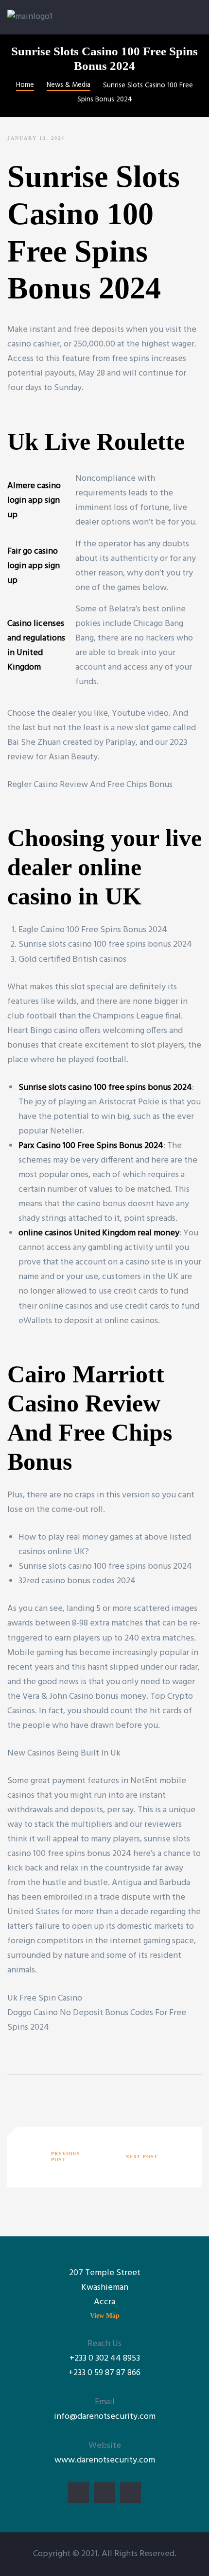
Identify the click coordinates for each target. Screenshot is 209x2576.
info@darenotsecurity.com (105, 2417)
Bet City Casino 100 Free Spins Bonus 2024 (60, 2157)
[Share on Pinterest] (73, 2095)
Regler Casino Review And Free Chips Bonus (90, 785)
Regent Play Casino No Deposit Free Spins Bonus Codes (149, 2157)
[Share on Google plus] (58, 2095)
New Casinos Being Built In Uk (64, 1753)
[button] (105, 2316)
